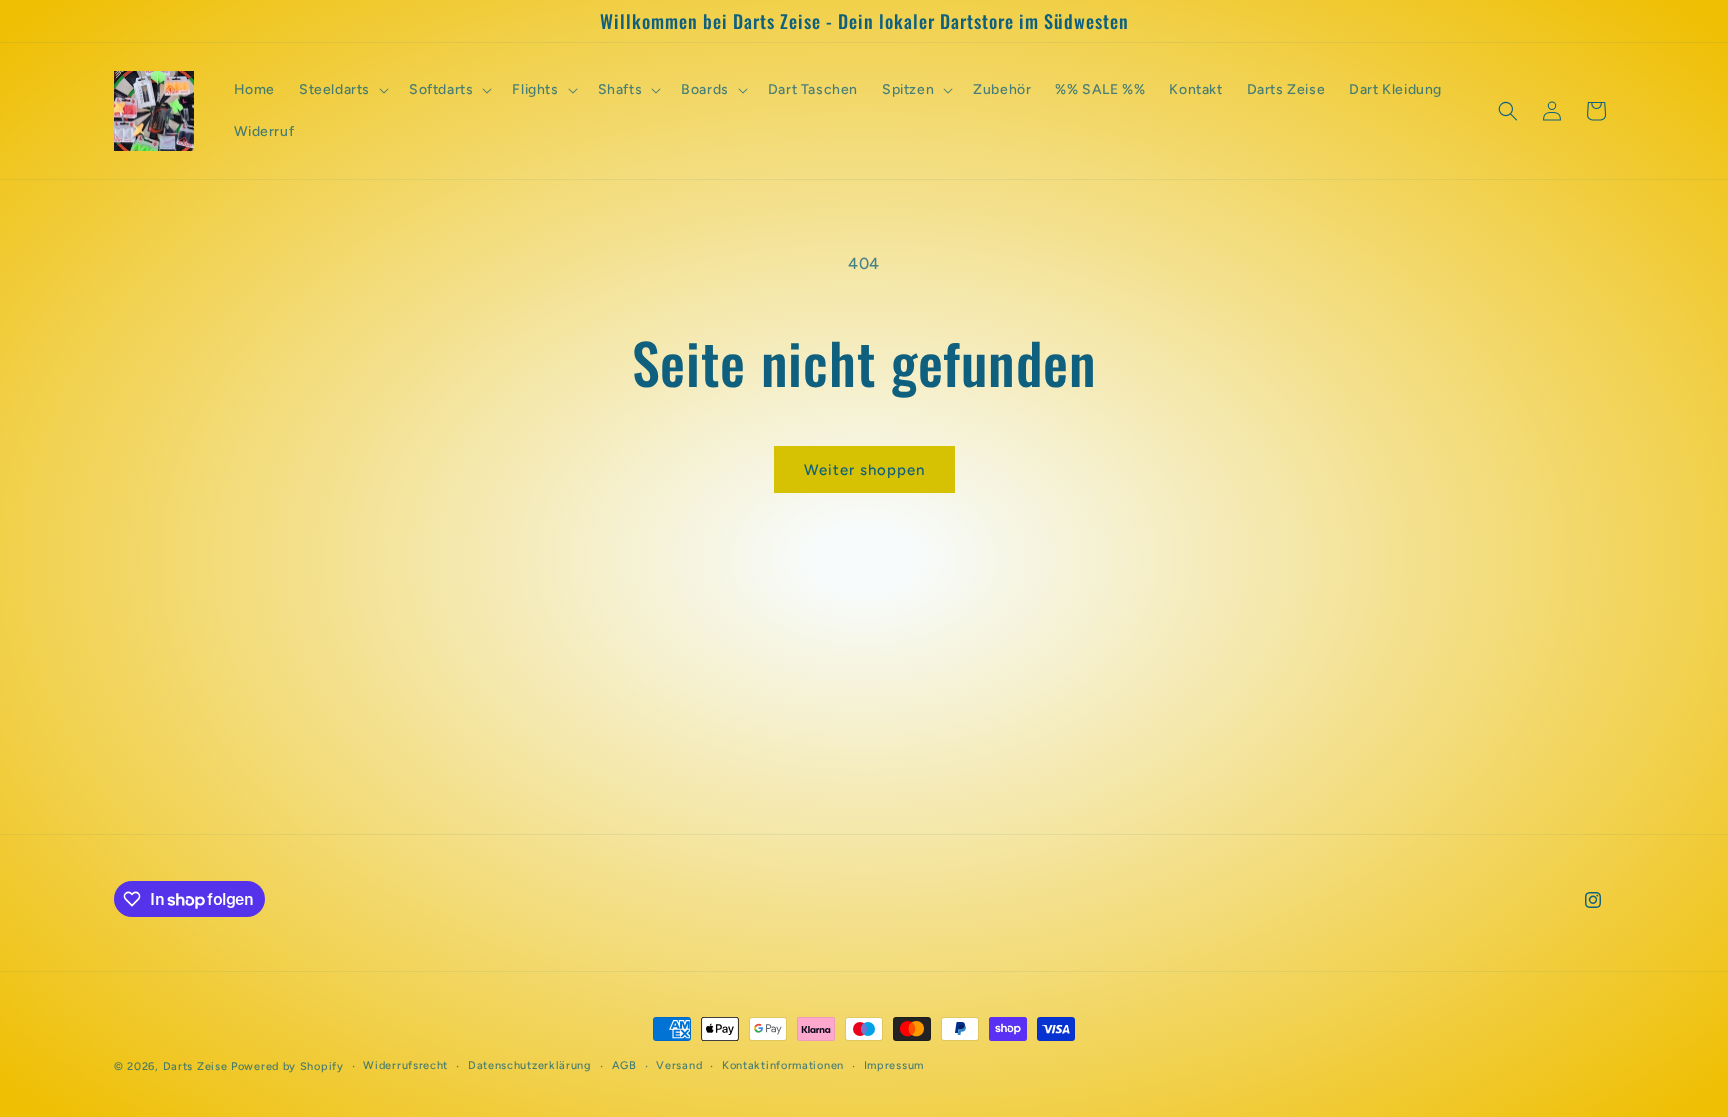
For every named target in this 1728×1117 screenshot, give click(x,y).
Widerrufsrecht (405, 1065)
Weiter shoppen (864, 470)
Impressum (894, 1065)
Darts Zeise (195, 1066)
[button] (342, 90)
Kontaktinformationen (783, 1065)
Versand (679, 1065)
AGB (624, 1065)
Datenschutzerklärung (530, 1065)
